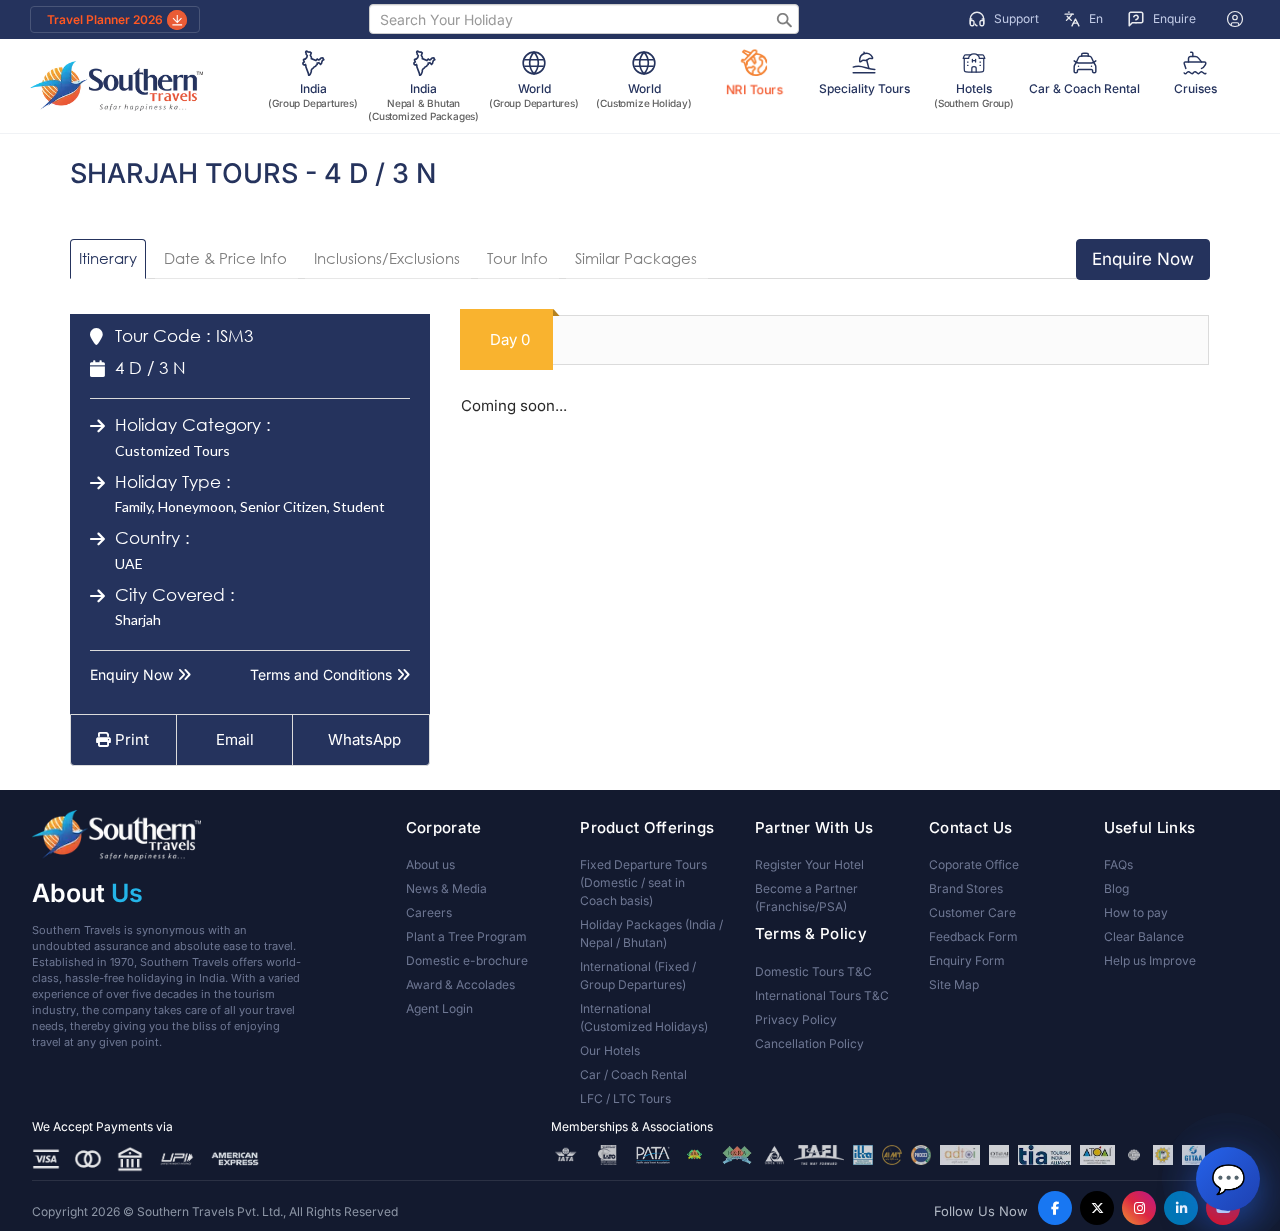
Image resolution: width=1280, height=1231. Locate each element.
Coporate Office (974, 864)
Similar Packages (636, 258)
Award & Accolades (460, 984)
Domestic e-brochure (467, 960)
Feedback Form (973, 936)
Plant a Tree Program (466, 936)
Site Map (954, 984)
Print (130, 739)
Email (233, 739)
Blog (1116, 888)
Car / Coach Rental (633, 1074)
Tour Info (517, 258)
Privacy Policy (796, 1019)
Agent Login (439, 1008)
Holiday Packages (651, 933)
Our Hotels (610, 1050)
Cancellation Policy (809, 1043)
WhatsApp (364, 739)
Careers (429, 912)
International (638, 975)
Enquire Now (1143, 259)
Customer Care (972, 912)
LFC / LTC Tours (625, 1098)
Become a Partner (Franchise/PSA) (806, 897)
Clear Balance (1144, 936)
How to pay (1136, 912)
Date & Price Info (225, 258)
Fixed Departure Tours (643, 882)
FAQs (1118, 864)
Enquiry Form (967, 960)
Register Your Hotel (809, 864)
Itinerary (108, 258)
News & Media (446, 888)
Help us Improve (1150, 960)
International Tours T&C (822, 995)
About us (430, 864)
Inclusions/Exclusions (387, 258)
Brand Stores (966, 888)
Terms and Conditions (323, 674)
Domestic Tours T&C (813, 971)
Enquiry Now (133, 674)
